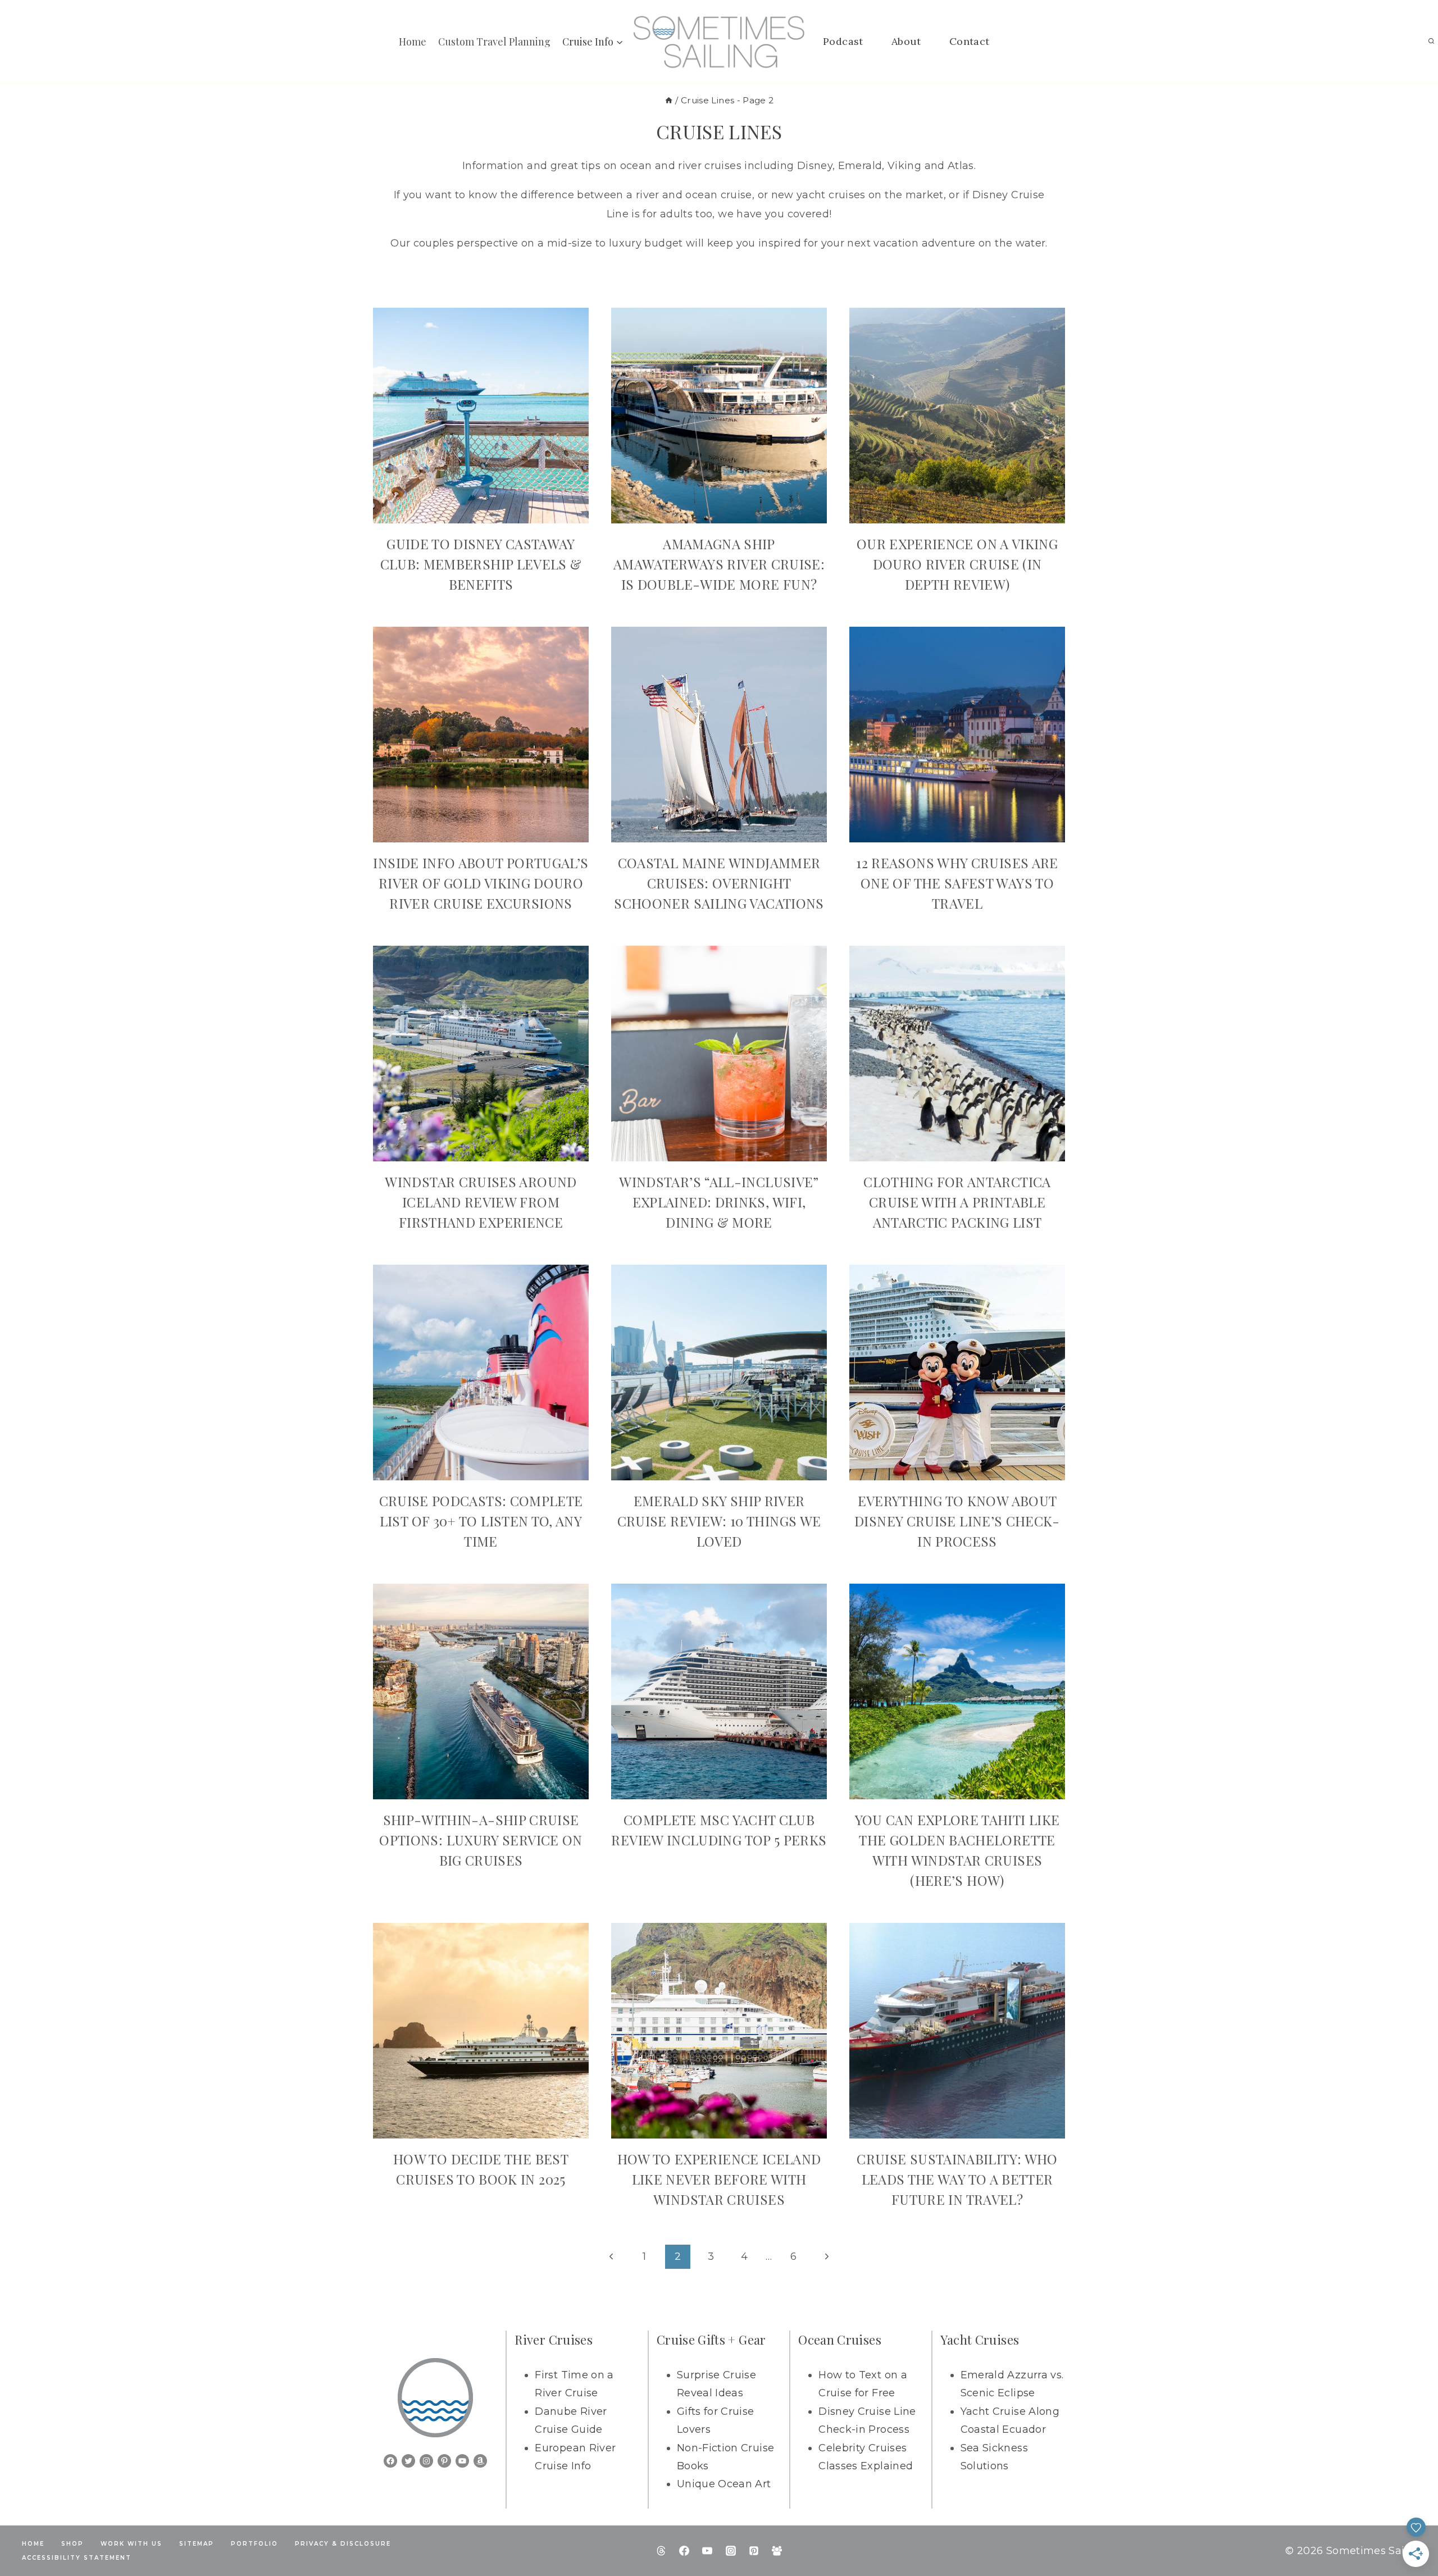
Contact (970, 41)
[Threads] (661, 2551)
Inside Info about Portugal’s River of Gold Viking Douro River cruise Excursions (481, 883)
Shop (72, 2544)
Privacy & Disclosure (343, 2544)
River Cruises (554, 2340)
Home (413, 42)
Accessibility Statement (77, 2558)
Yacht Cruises (980, 2340)
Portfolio (254, 2544)
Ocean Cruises (840, 2340)
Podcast (843, 41)
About (906, 41)
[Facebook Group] (777, 2551)
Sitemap (197, 2544)
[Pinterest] (754, 2551)
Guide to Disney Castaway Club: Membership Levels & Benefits (481, 564)
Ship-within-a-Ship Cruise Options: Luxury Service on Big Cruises (481, 1840)
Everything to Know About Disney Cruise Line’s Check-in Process (957, 1521)
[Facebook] (684, 2551)
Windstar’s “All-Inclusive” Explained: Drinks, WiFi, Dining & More (719, 1202)
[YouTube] (707, 2551)
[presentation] (481, 416)
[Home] (669, 100)
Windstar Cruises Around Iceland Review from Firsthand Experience (481, 1202)
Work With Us (131, 2544)
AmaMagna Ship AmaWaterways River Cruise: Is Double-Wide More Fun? (719, 564)
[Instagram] (731, 2551)
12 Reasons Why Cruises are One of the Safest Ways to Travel (957, 883)
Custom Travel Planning (494, 42)
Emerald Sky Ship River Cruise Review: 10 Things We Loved (719, 1521)
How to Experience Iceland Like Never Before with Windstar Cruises (719, 2179)
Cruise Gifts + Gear (711, 2340)
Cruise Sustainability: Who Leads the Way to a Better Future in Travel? (957, 2179)
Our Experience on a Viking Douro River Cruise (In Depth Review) (957, 564)
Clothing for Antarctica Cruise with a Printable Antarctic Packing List (957, 1202)
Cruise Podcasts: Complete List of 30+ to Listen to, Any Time (481, 1521)
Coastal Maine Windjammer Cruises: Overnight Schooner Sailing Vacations (719, 883)
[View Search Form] (1431, 42)
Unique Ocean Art (724, 2484)
